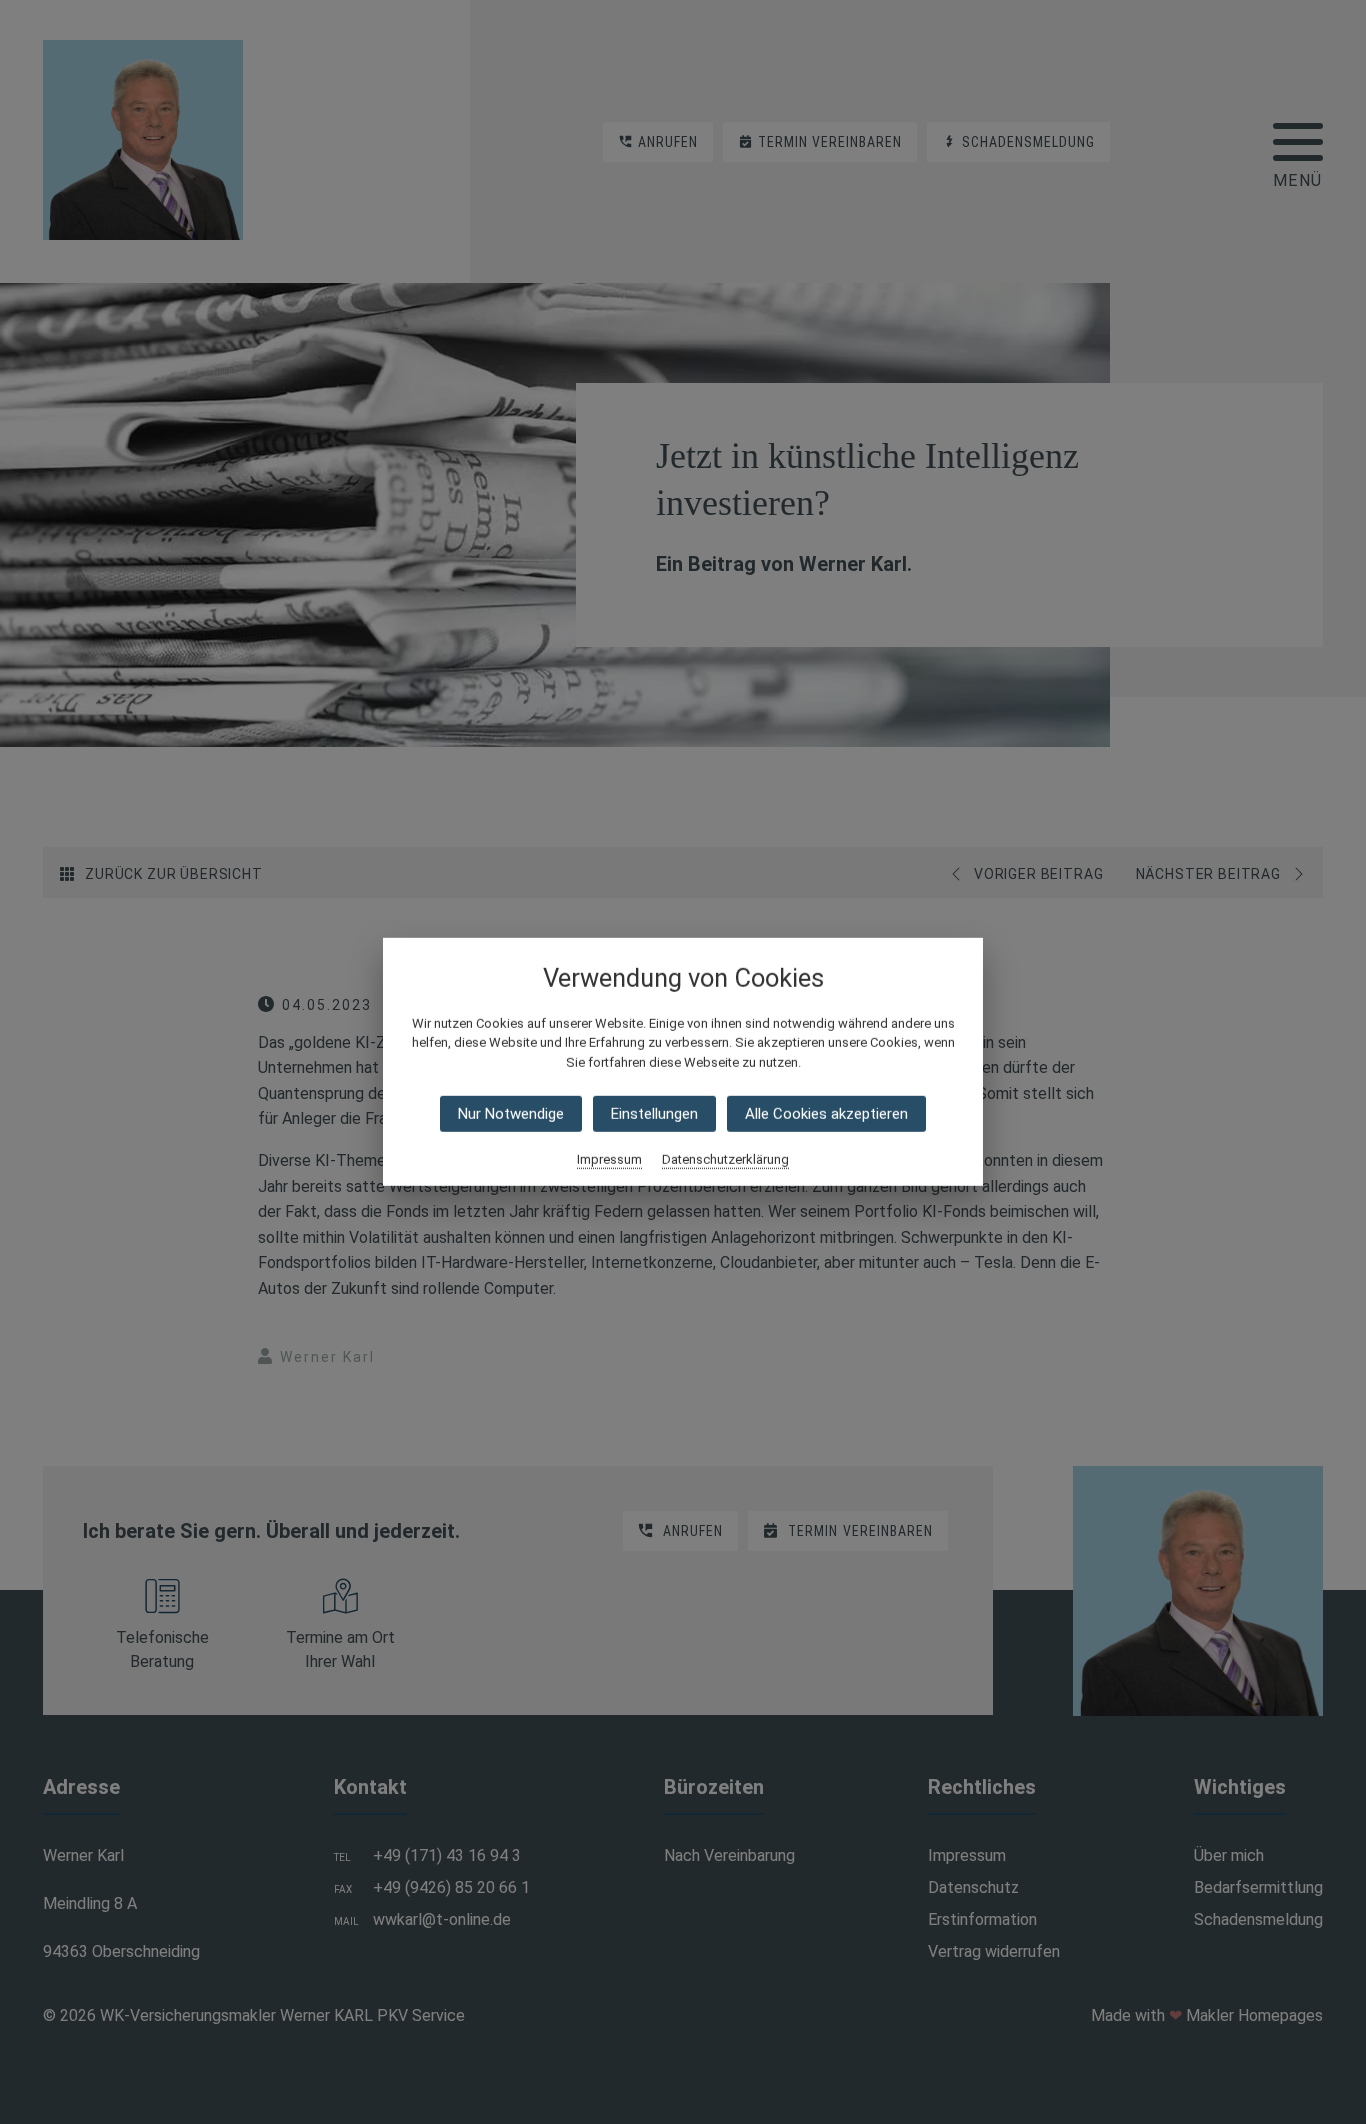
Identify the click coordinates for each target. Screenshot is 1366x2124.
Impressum (609, 1159)
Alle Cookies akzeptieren (826, 1114)
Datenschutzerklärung (725, 1159)
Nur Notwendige (511, 1114)
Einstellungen (654, 1114)
